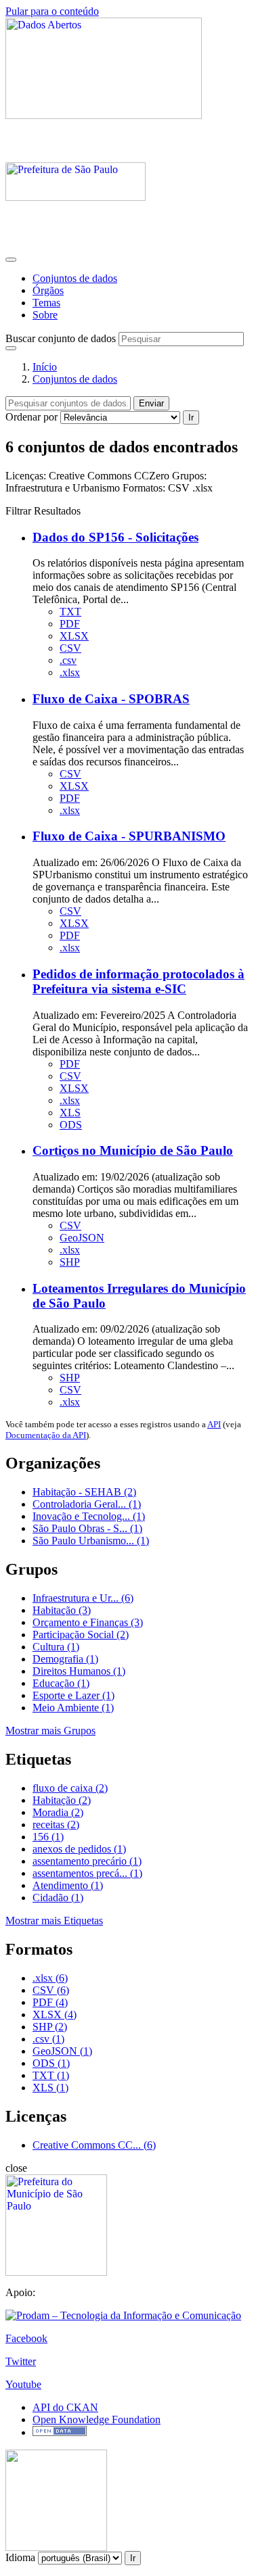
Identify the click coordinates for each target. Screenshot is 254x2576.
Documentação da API (46, 1435)
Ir (191, 418)
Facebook (26, 2338)
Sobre (45, 315)
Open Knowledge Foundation (97, 2419)
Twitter (21, 2361)
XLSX (74, 636)
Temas (46, 303)
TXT (70, 612)
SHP (70, 1262)
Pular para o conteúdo (52, 11)
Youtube (23, 2384)
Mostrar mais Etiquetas (54, 1921)
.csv (68, 660)
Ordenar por (31, 417)
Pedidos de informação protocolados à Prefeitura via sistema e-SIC (139, 981)
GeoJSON (82, 1238)
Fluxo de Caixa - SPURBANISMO (129, 836)
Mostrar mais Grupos (50, 1731)
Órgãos (48, 290)
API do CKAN (65, 2407)
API (214, 1424)
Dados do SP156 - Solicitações (115, 537)
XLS (70, 1113)
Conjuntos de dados (75, 278)
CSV (70, 648)
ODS (71, 1125)
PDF (70, 624)
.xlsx (70, 672)
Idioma (20, 2557)
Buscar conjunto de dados (61, 338)
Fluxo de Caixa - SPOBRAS (111, 699)
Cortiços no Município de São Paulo (133, 1150)
